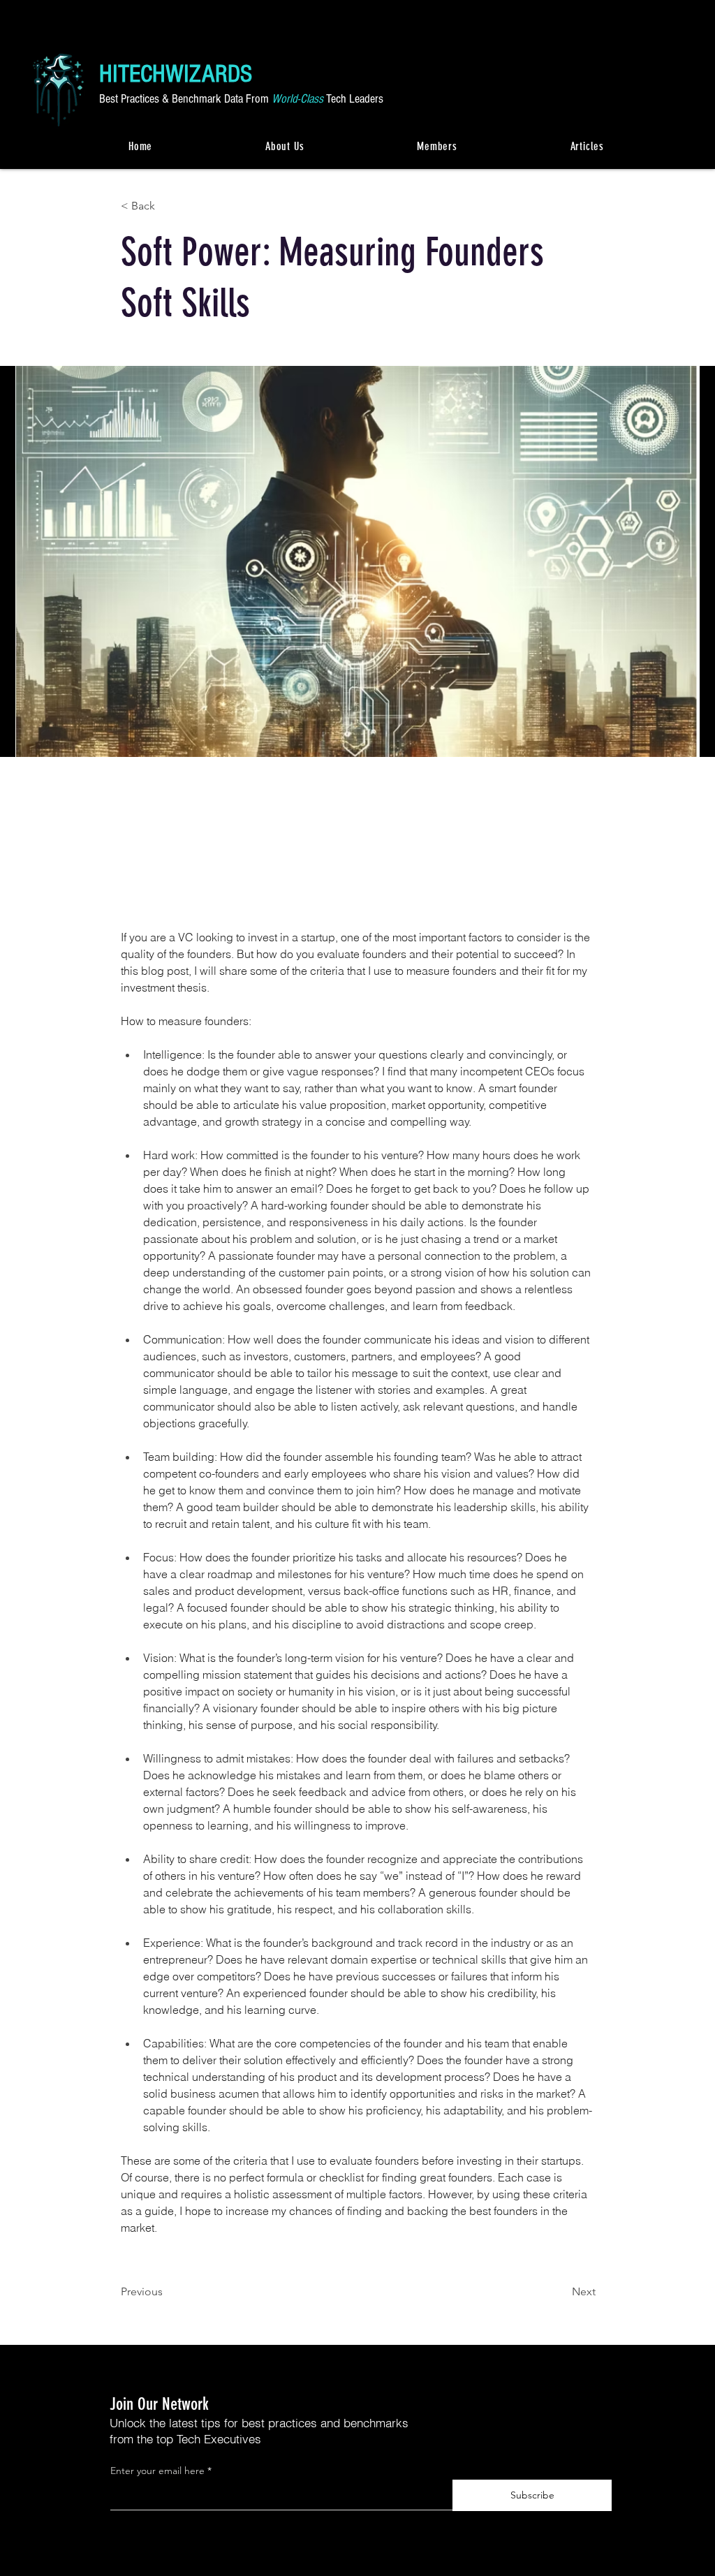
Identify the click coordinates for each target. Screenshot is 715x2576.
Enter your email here (157, 2471)
